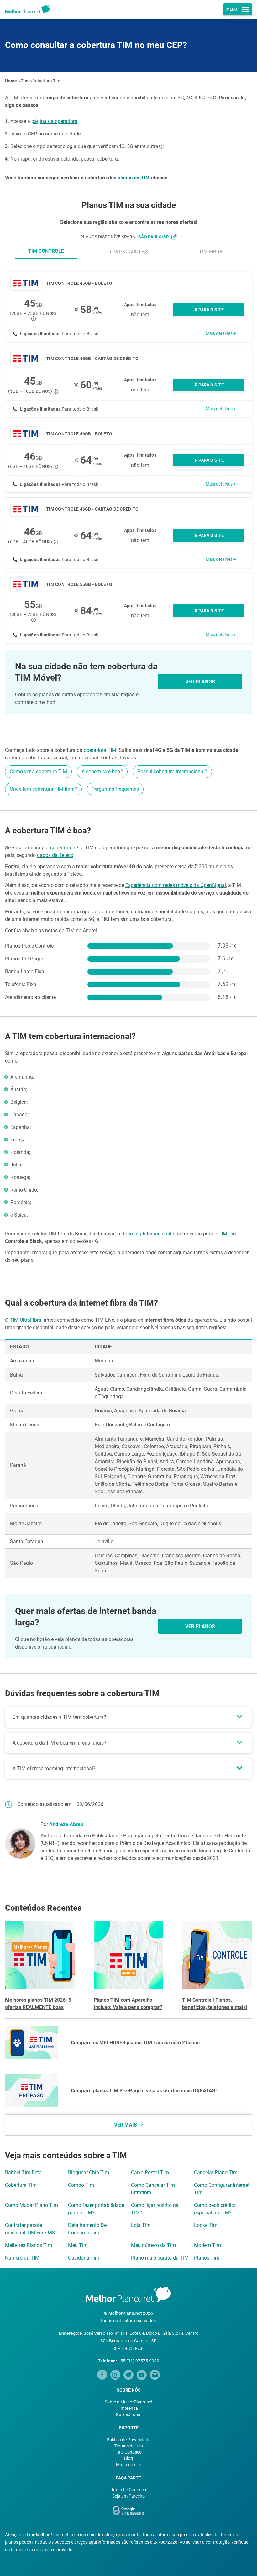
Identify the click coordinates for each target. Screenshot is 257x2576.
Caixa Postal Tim (150, 2172)
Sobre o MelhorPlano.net (129, 2402)
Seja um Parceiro (128, 2496)
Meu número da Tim (153, 2245)
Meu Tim (78, 2245)
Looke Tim (206, 2225)
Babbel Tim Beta (23, 2172)
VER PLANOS (200, 1626)
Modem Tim (207, 2245)
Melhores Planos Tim (29, 2245)
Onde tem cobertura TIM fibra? (43, 789)
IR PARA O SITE (209, 310)
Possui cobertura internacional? (172, 771)
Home (11, 81)
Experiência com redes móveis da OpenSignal (176, 885)
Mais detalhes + (221, 333)
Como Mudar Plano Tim (31, 2205)
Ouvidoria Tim (84, 2258)
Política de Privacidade (128, 2440)
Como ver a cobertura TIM (38, 771)
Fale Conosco (128, 2452)
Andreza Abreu (66, 1824)
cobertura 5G (64, 848)
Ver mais (126, 2125)
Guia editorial (128, 2414)
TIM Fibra (211, 252)
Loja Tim (141, 2225)
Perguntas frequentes (115, 789)
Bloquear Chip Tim (89, 2172)
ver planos (200, 682)
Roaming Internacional (146, 1234)
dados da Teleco (55, 855)
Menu (232, 9)
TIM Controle (46, 251)
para (147, 237)
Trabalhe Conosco (128, 2490)
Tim (25, 81)
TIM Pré (227, 1234)
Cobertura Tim (46, 81)
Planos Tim (207, 2258)
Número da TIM (22, 2258)
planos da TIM (134, 178)
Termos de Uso (129, 2446)
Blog (128, 2458)
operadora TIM (100, 750)
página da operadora (54, 121)
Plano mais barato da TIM (160, 2258)
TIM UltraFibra (26, 1320)
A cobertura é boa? (102, 771)
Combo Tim (81, 2185)
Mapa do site (128, 2465)
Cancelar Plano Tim (216, 2172)
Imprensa (129, 2408)
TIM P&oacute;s (129, 252)
